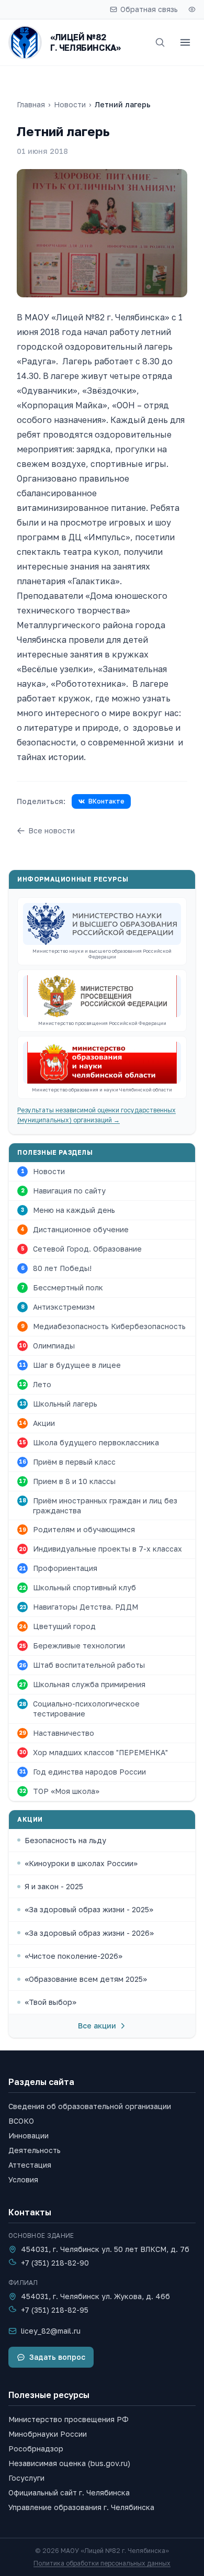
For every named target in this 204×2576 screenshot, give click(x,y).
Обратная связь (149, 9)
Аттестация (30, 2165)
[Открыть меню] (185, 42)
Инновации (29, 2135)
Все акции (97, 2026)
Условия (23, 2179)
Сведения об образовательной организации (90, 2106)
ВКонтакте (106, 801)
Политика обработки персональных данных (102, 2563)
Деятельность (35, 2150)
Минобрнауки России (48, 2434)
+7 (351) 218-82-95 (55, 2310)
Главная (31, 104)
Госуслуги (26, 2478)
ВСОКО (21, 2121)
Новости (70, 104)
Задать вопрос (57, 2357)
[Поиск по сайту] (160, 42)
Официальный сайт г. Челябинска (69, 2493)
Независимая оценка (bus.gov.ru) (69, 2463)
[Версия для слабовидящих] (192, 9)
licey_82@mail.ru (51, 2331)
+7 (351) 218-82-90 (55, 2263)
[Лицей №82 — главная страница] (25, 42)
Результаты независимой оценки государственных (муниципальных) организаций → (97, 1115)
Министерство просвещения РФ (69, 2419)
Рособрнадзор (36, 2449)
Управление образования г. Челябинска (81, 2507)
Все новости (52, 830)
